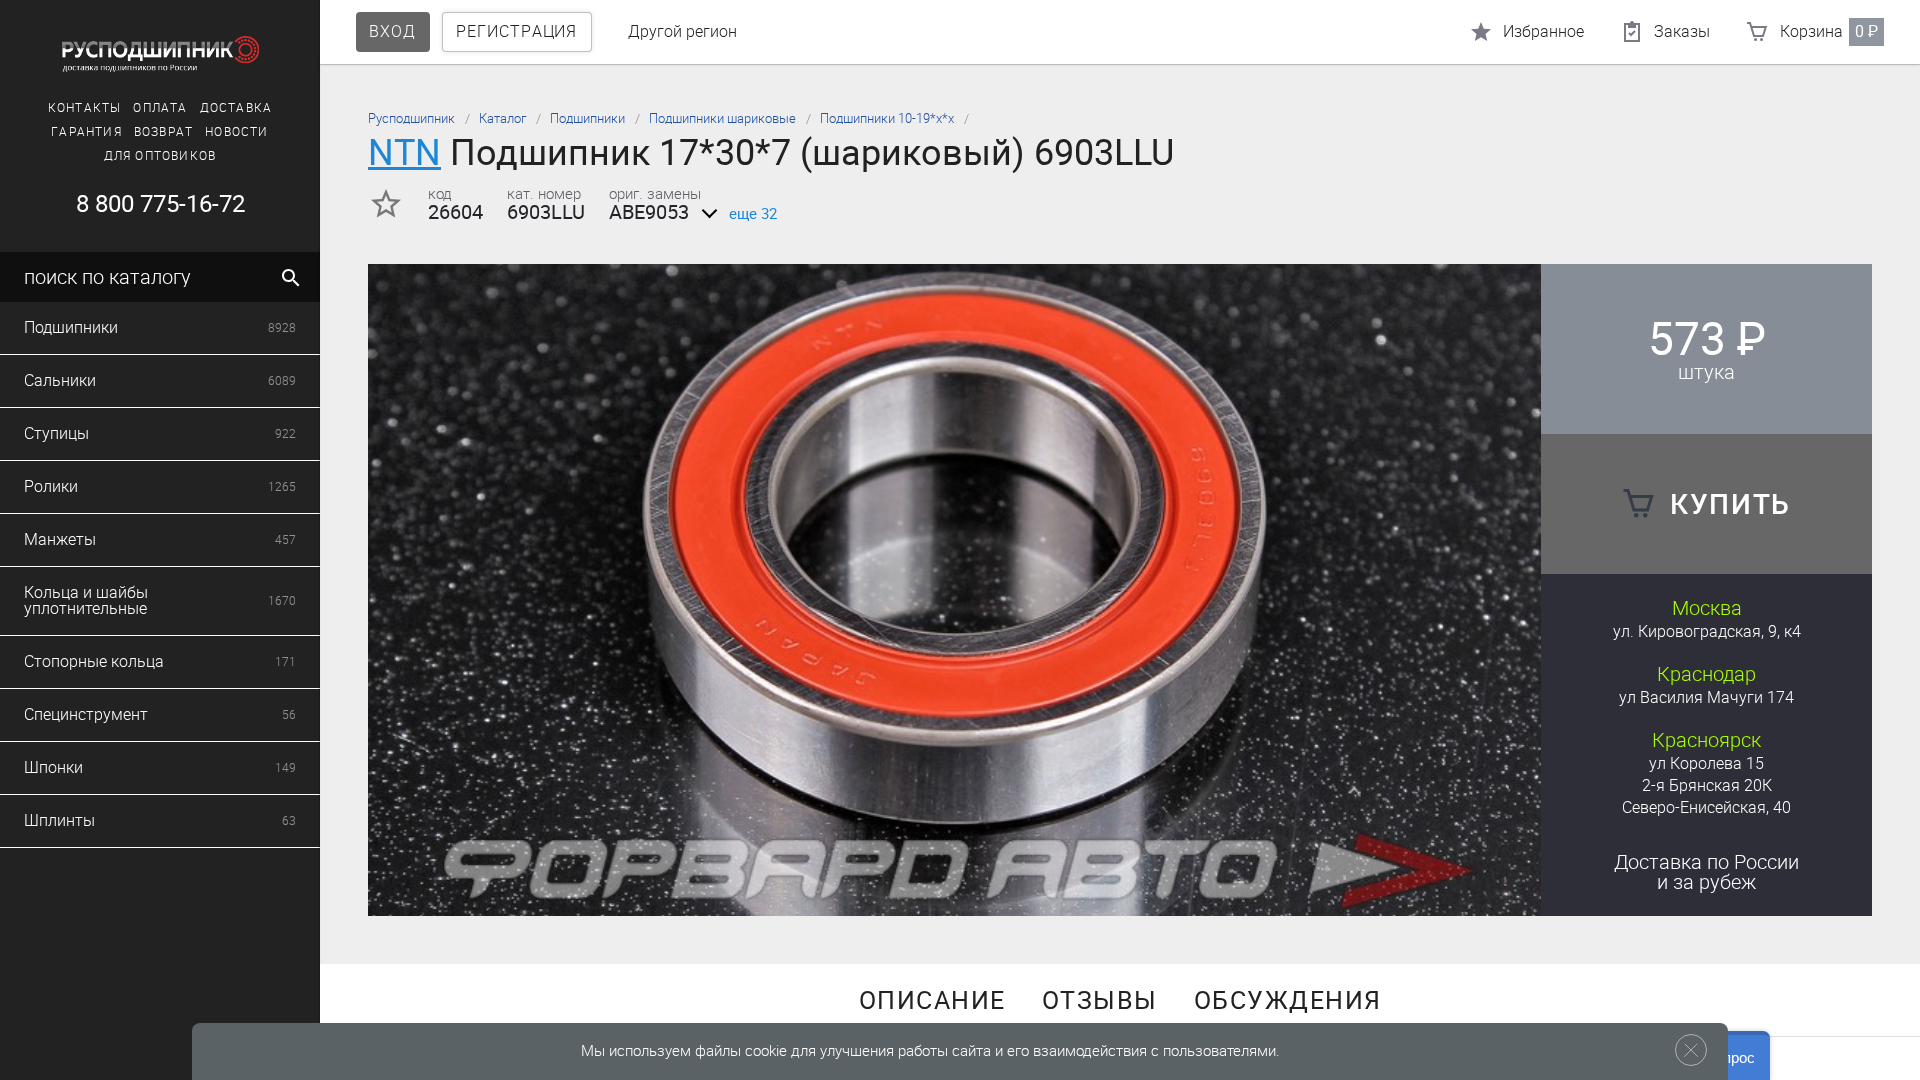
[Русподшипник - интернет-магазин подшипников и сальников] (160, 54)
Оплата (160, 108)
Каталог (502, 118)
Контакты (85, 108)
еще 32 (753, 214)
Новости (236, 132)
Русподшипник (411, 118)
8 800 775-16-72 (160, 204)
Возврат (163, 132)
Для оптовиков (160, 156)
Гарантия (86, 132)
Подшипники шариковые (722, 118)
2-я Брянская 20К (1707, 785)
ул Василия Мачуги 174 (1706, 697)
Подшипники (587, 118)
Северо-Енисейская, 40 (1706, 807)
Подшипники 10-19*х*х (887, 118)
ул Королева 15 (1706, 763)
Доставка (236, 108)
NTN (404, 152)
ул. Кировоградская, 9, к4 (1707, 631)
